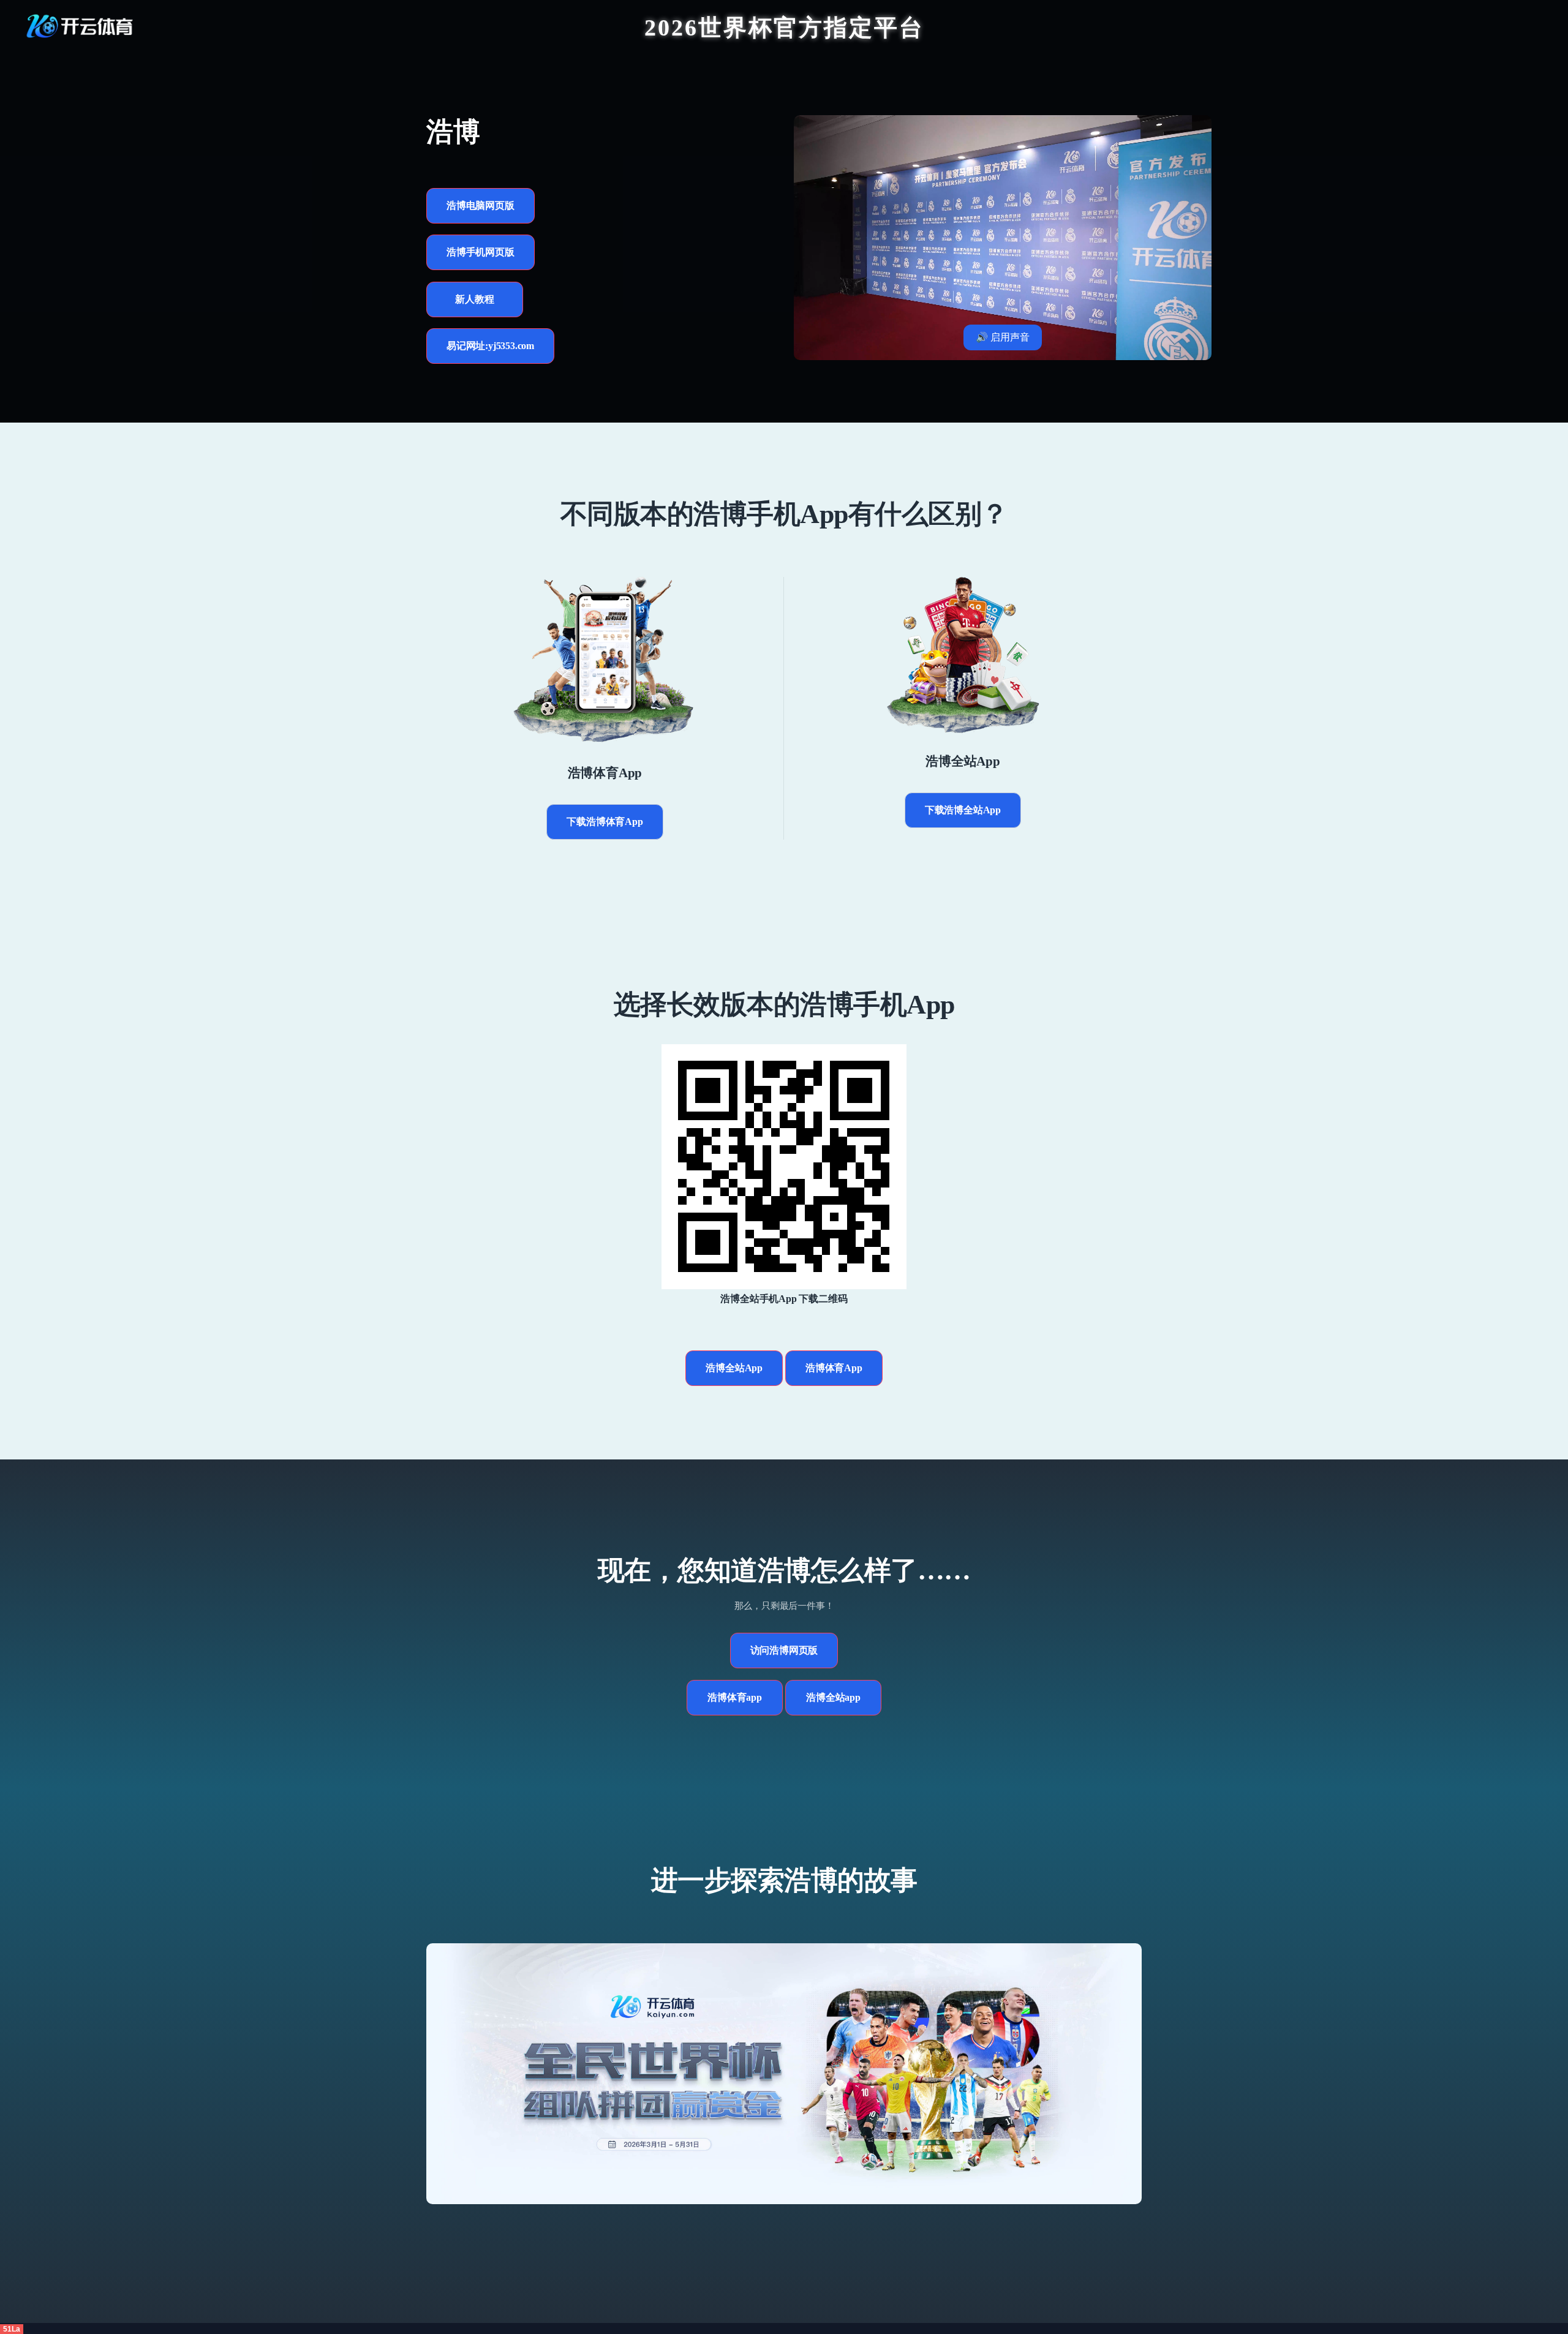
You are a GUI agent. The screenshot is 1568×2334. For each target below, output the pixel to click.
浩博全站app (833, 1697)
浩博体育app (735, 1697)
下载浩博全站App (963, 810)
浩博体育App (834, 1368)
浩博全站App (734, 1368)
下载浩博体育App (605, 822)
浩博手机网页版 (481, 252)
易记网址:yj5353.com (490, 346)
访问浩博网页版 (784, 1650)
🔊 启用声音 (1003, 337)
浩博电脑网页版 (481, 205)
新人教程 (474, 299)
